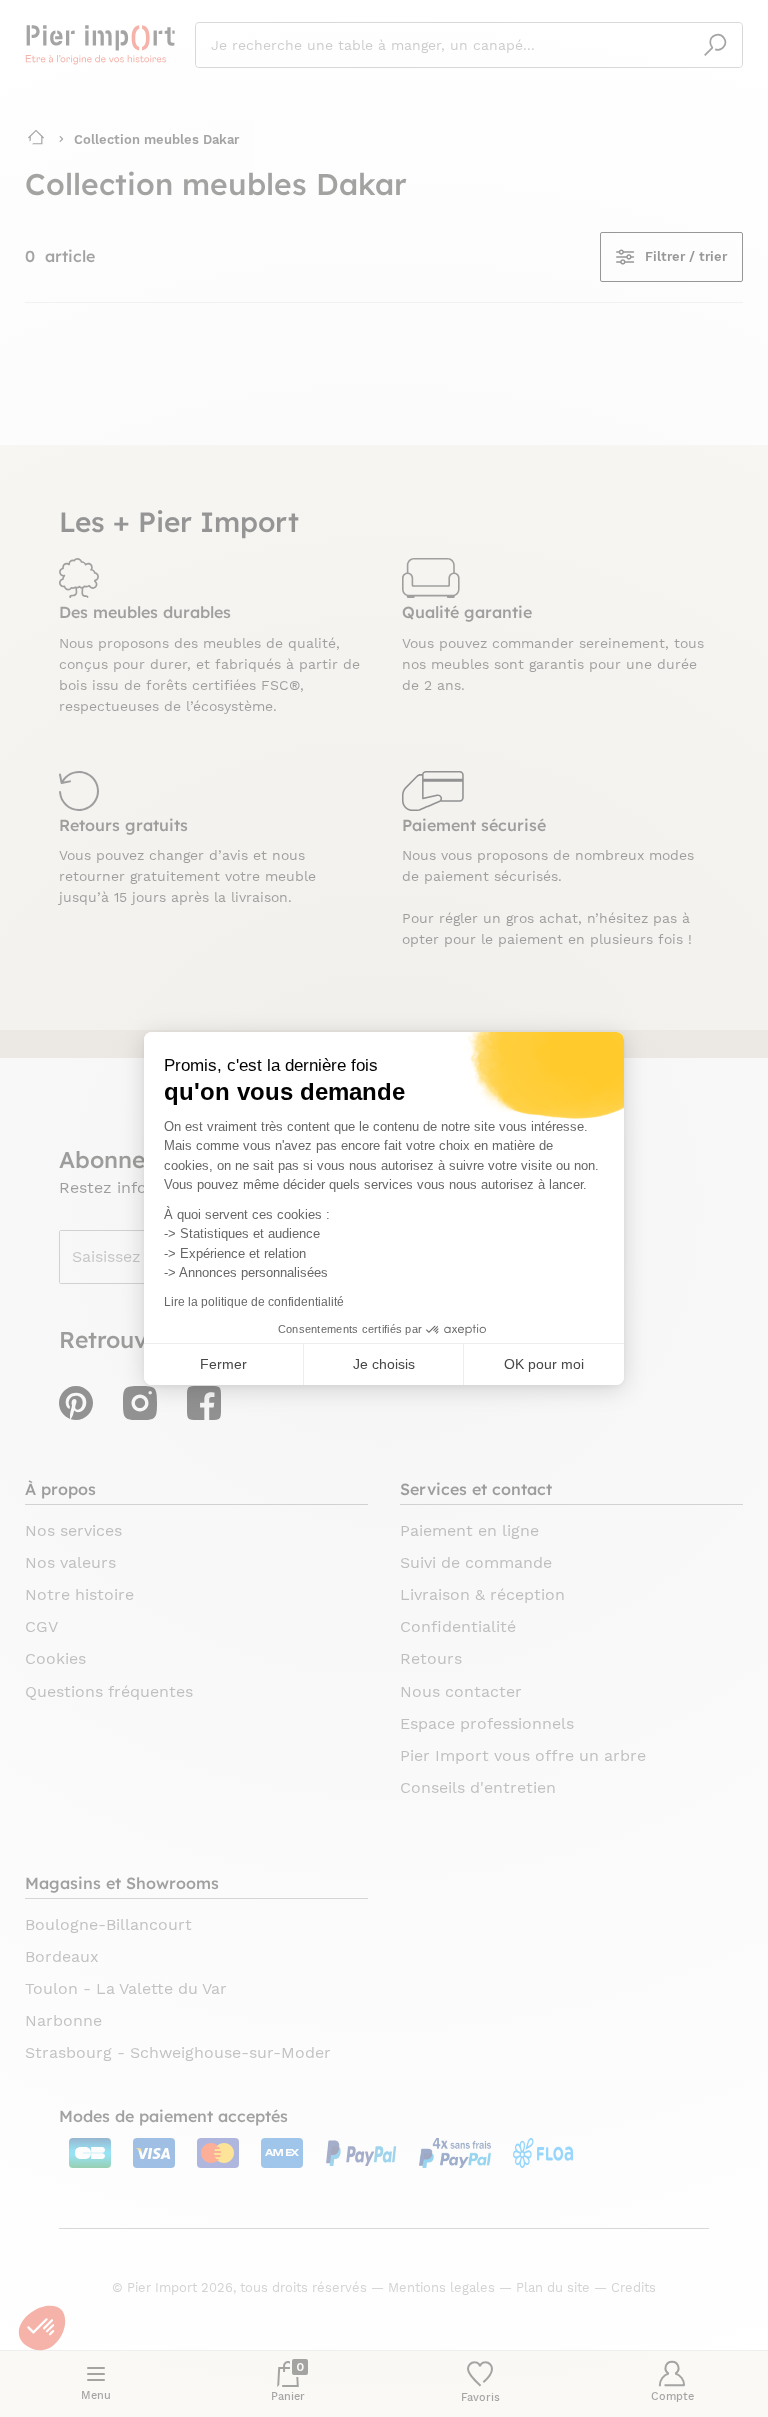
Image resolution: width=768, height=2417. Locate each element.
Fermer (223, 1364)
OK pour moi (544, 1364)
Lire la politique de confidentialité (254, 1302)
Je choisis (384, 1364)
